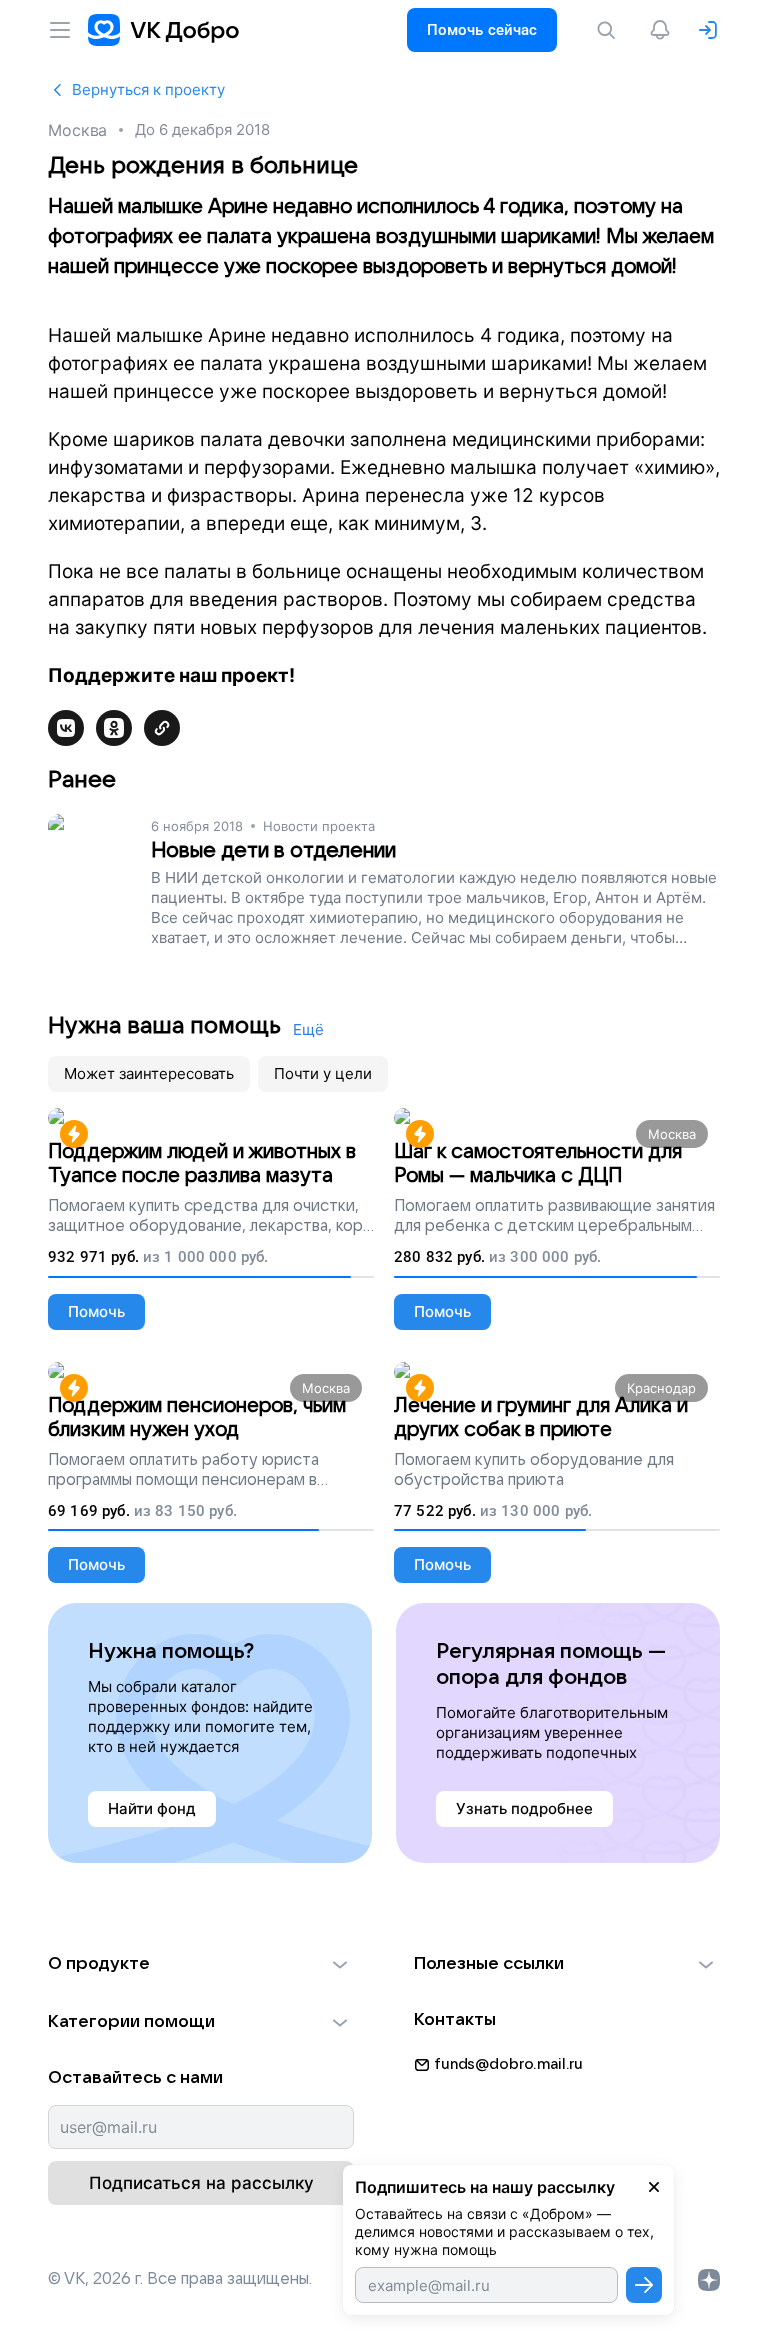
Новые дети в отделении (273, 850)
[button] (201, 1964)
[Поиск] (610, 30)
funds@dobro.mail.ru (508, 2064)
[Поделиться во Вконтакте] (66, 728)
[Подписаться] (644, 2285)
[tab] (149, 1074)
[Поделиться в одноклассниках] (114, 728)
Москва (77, 130)
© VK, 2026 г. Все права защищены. (180, 2279)
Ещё (308, 1029)
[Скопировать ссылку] (162, 728)
